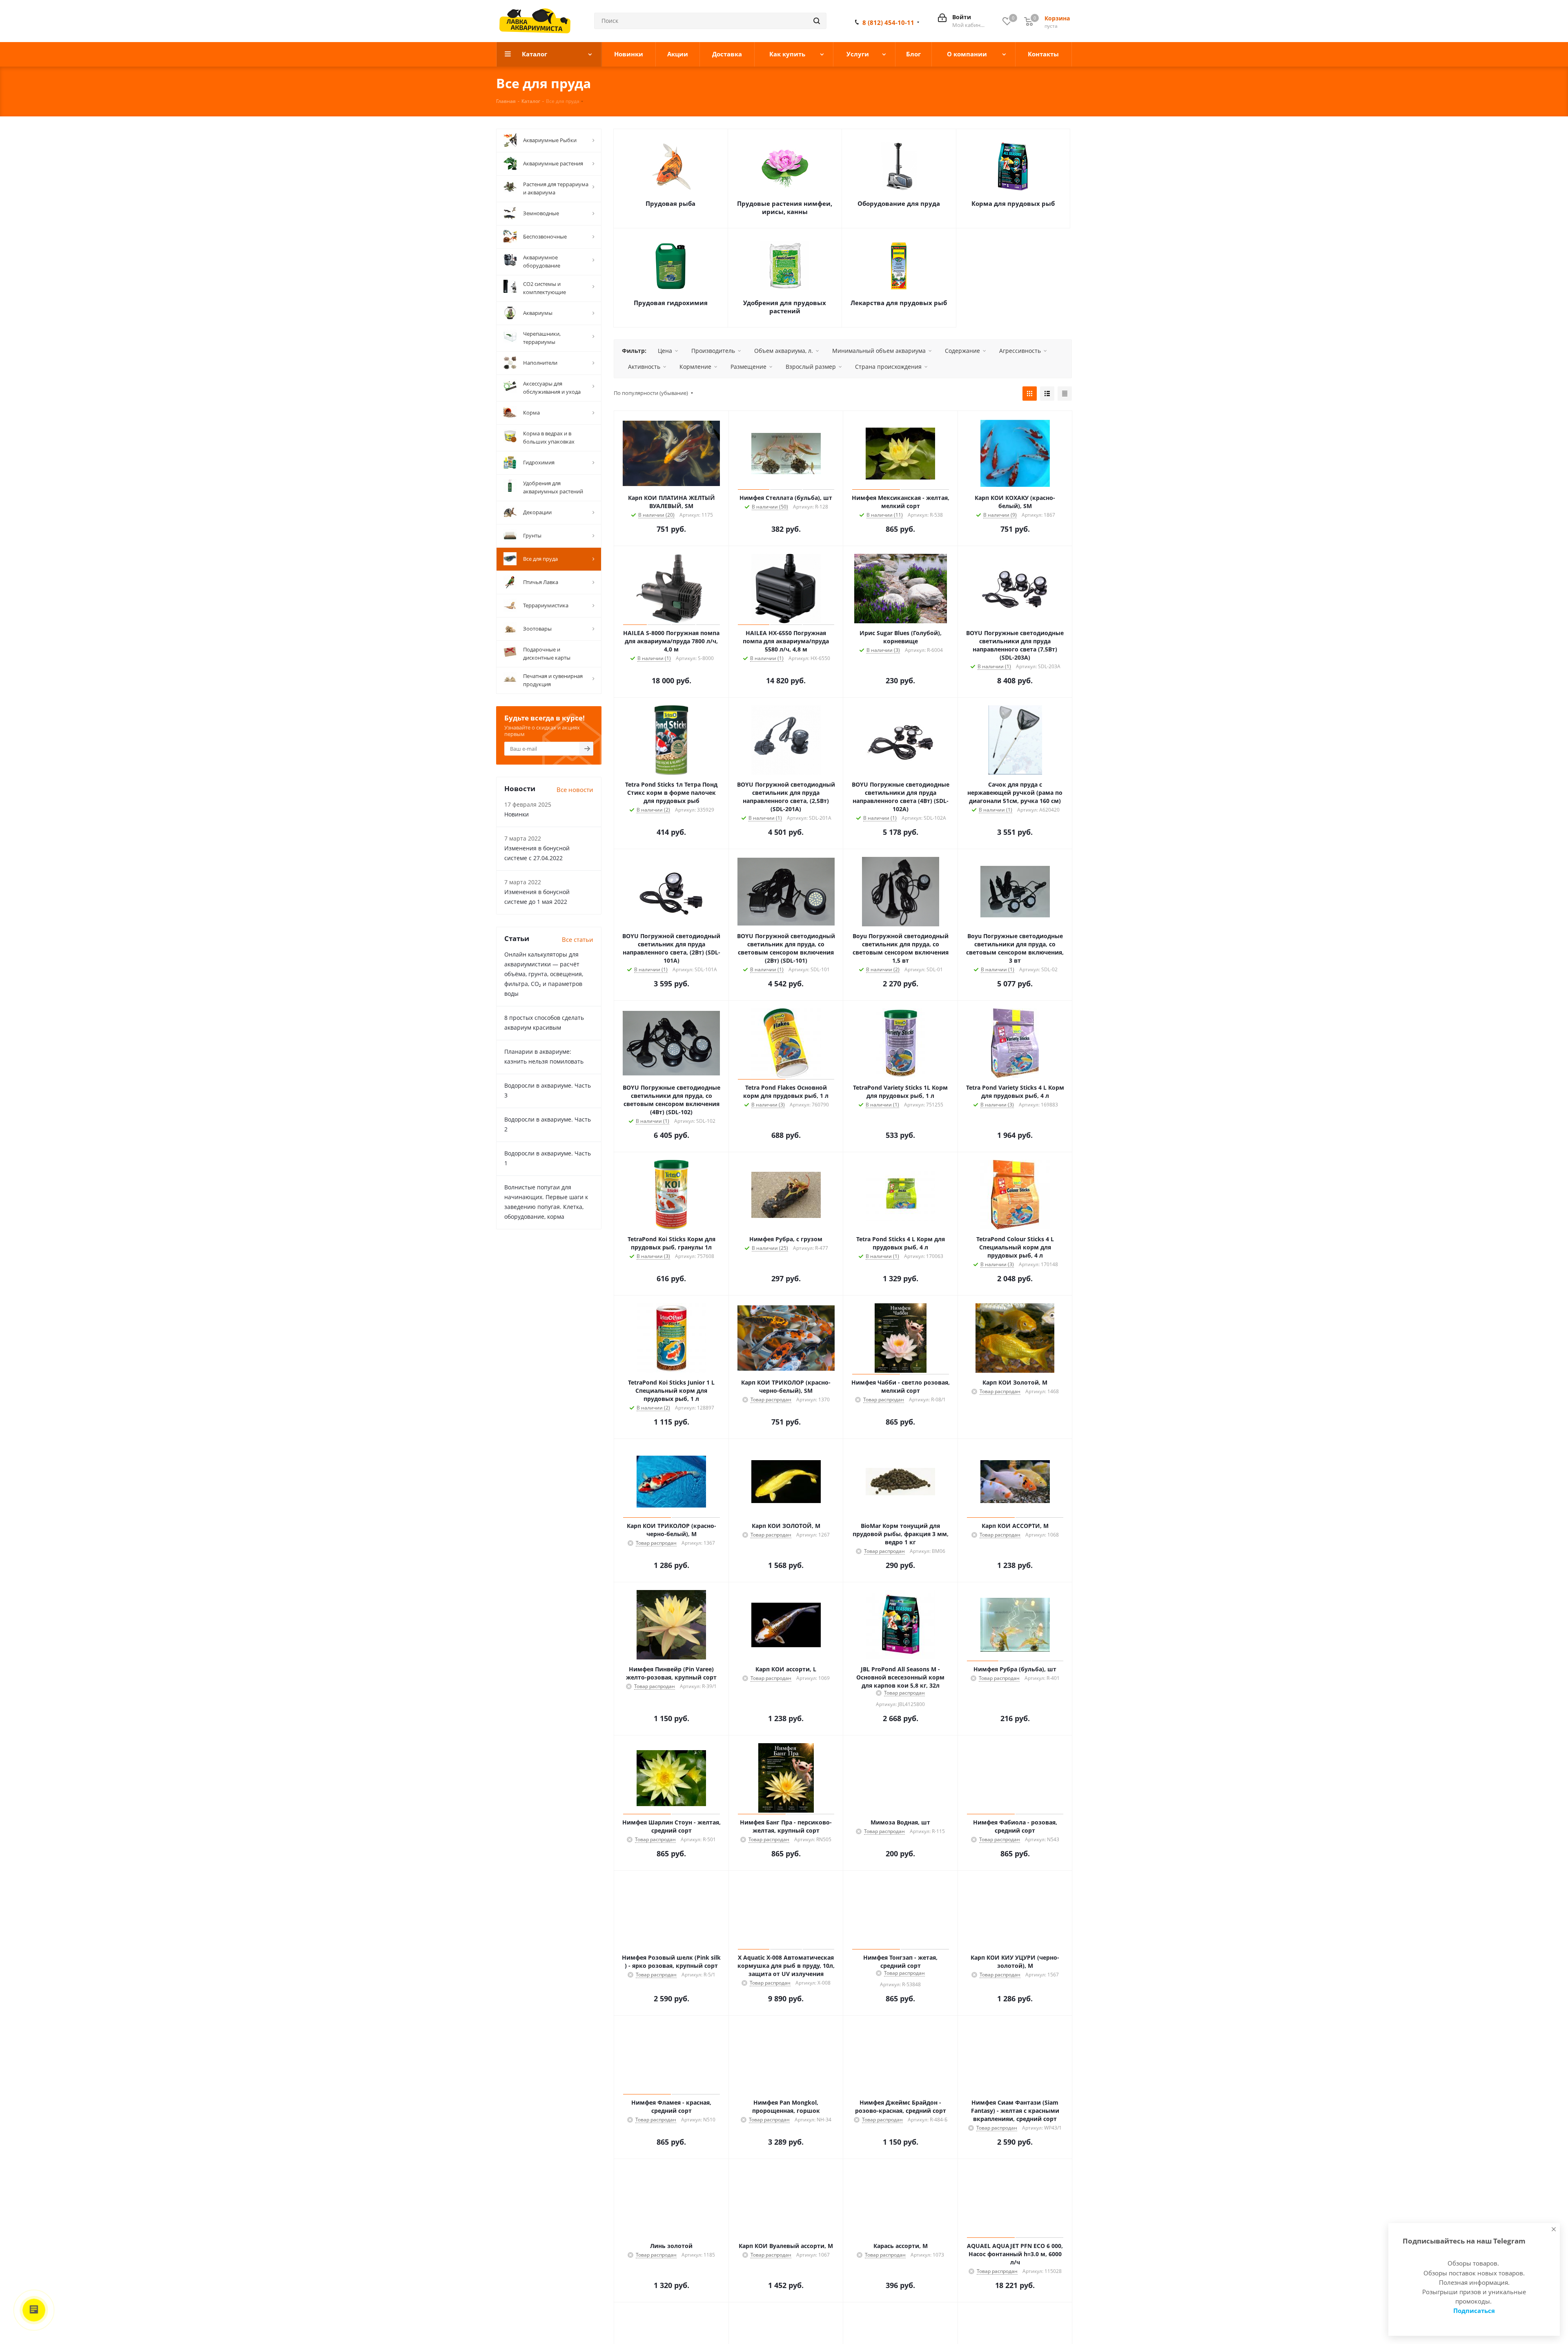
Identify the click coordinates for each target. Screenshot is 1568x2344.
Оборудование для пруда (899, 203)
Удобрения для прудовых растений (785, 307)
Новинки (517, 814)
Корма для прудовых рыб (1013, 203)
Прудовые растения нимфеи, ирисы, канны (785, 207)
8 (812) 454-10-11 (888, 22)
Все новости (575, 790)
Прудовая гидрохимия (671, 303)
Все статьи (578, 939)
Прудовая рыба (670, 203)
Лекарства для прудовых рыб (899, 303)
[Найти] (817, 21)
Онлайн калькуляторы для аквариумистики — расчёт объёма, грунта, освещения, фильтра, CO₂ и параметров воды (544, 974)
